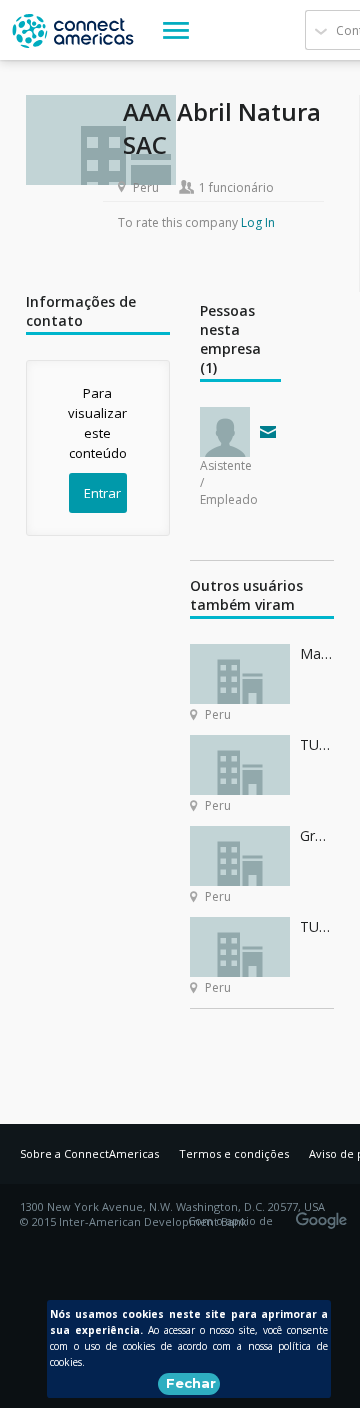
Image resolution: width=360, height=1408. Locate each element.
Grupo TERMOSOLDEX (317, 835)
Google (325, 1214)
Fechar (191, 1383)
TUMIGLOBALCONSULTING (317, 744)
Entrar (102, 493)
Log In (258, 222)
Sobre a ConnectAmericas (89, 1153)
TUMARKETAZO (317, 926)
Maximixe (317, 653)
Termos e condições (234, 1153)
